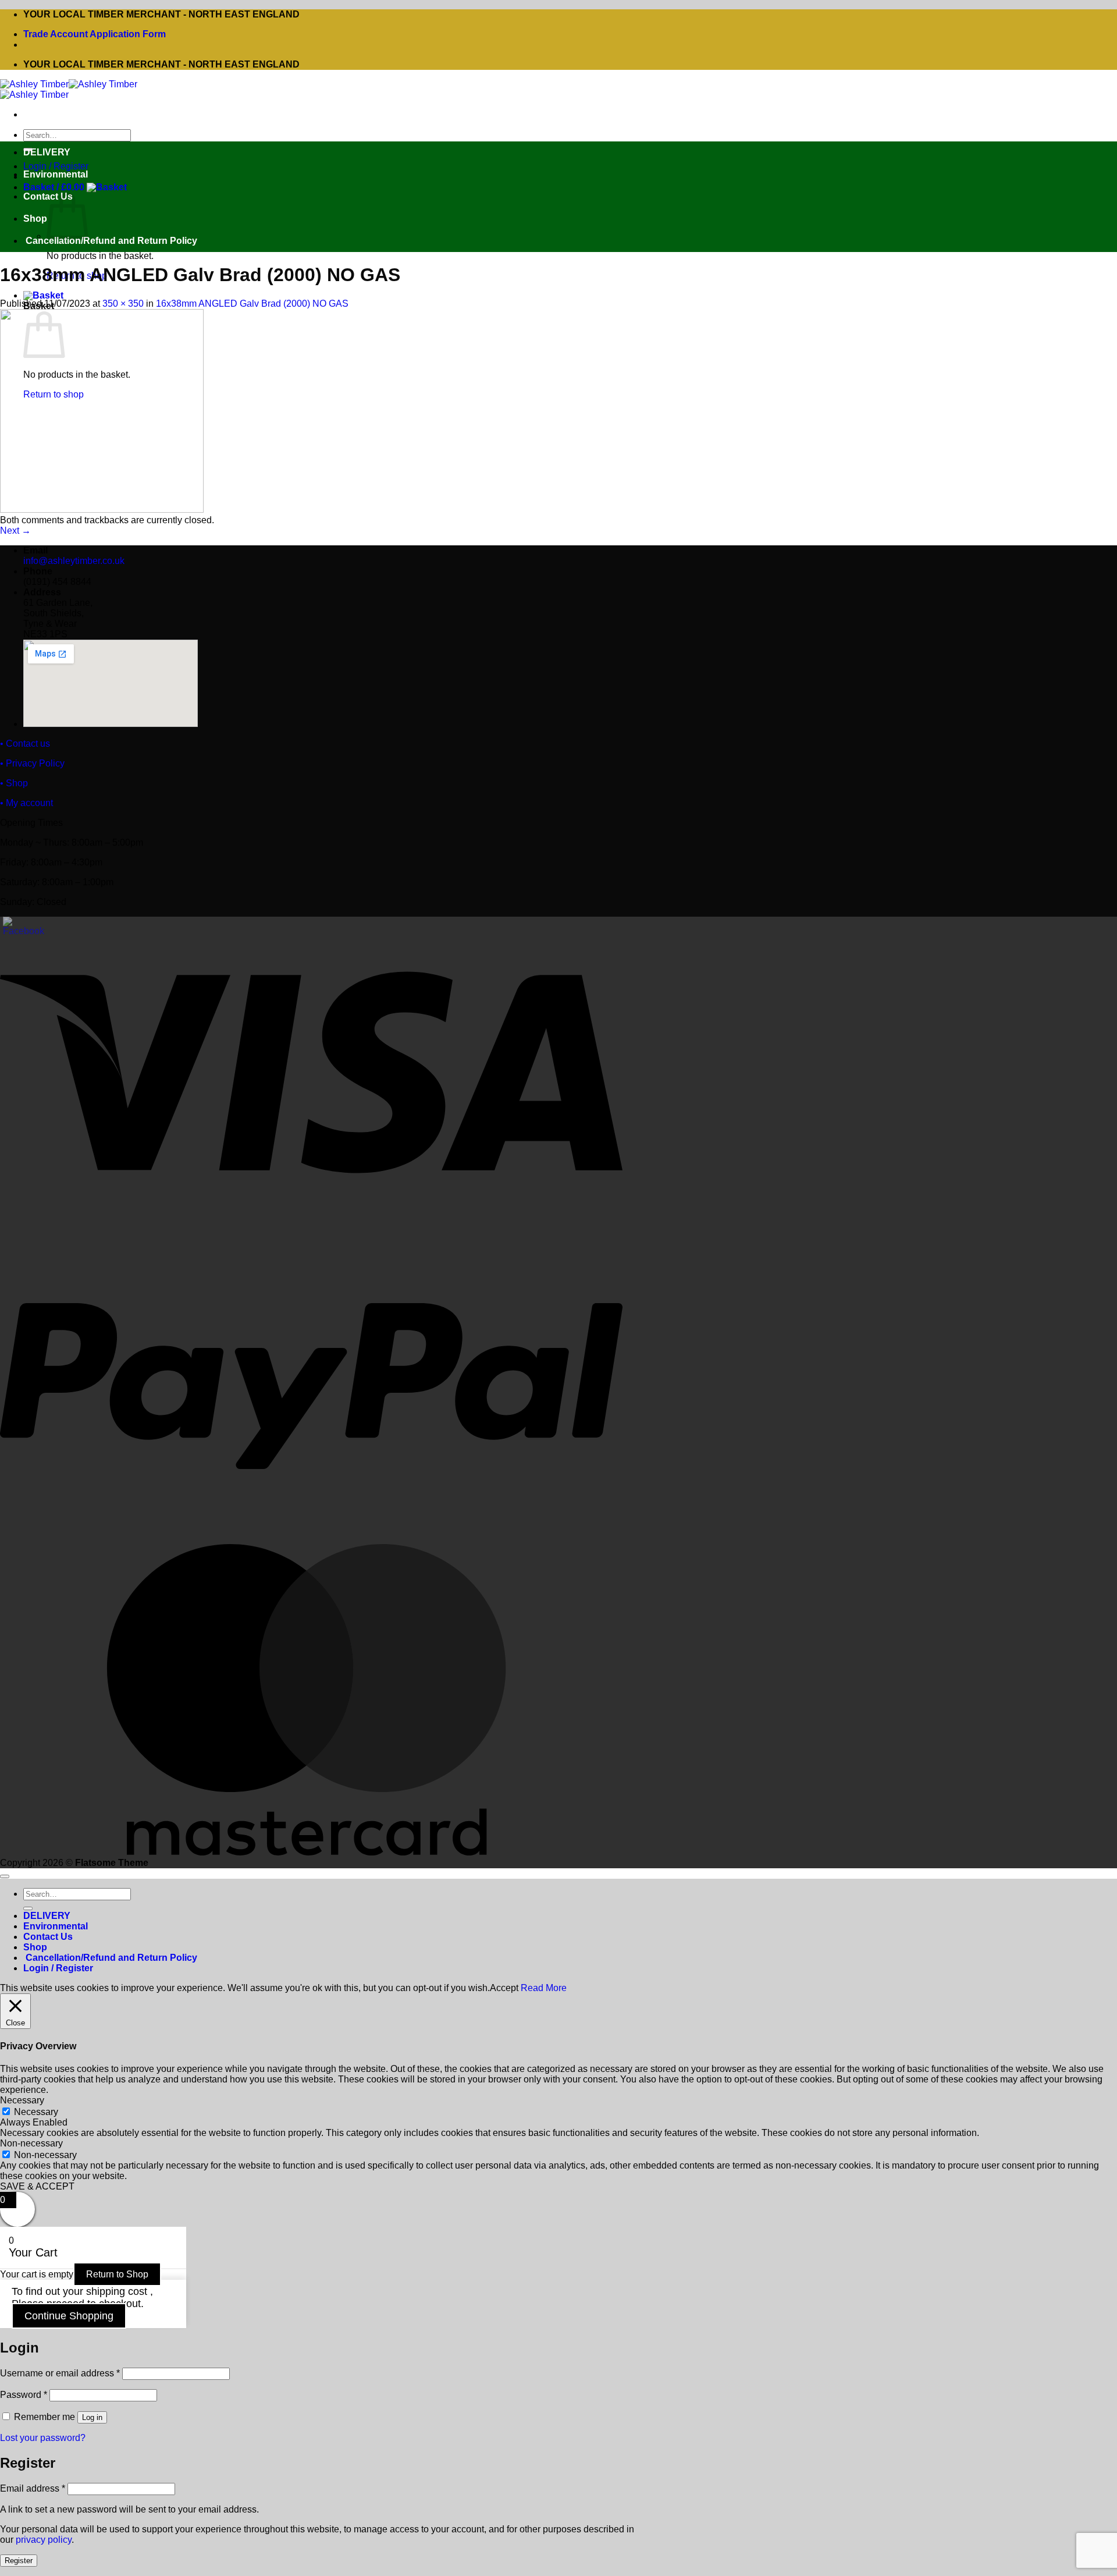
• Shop (14, 783)
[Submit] (28, 1908)
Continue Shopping (69, 2316)
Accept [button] (504, 1988)
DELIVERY (47, 152)
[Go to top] (5, 1876)
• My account (26, 803)
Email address (33, 2488)
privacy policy (44, 2540)
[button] (75, 187)
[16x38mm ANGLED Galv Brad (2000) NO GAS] (102, 510)
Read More (544, 1988)
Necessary (36, 2112)
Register (19, 2561)
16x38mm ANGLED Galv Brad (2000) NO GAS (252, 304)
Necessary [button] (22, 2100)
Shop (35, 219)
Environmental (56, 174)
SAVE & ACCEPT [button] (37, 2186)
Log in (92, 2417)
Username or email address (60, 2373)
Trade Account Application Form (95, 34)
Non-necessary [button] (31, 2143)
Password (24, 2395)
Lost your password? (43, 2438)
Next (15, 531)
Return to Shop (117, 2274)
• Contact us (25, 744)
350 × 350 (123, 304)
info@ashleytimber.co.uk (74, 561)
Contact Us (48, 1937)
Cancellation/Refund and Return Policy (110, 241)
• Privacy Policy (32, 763)
